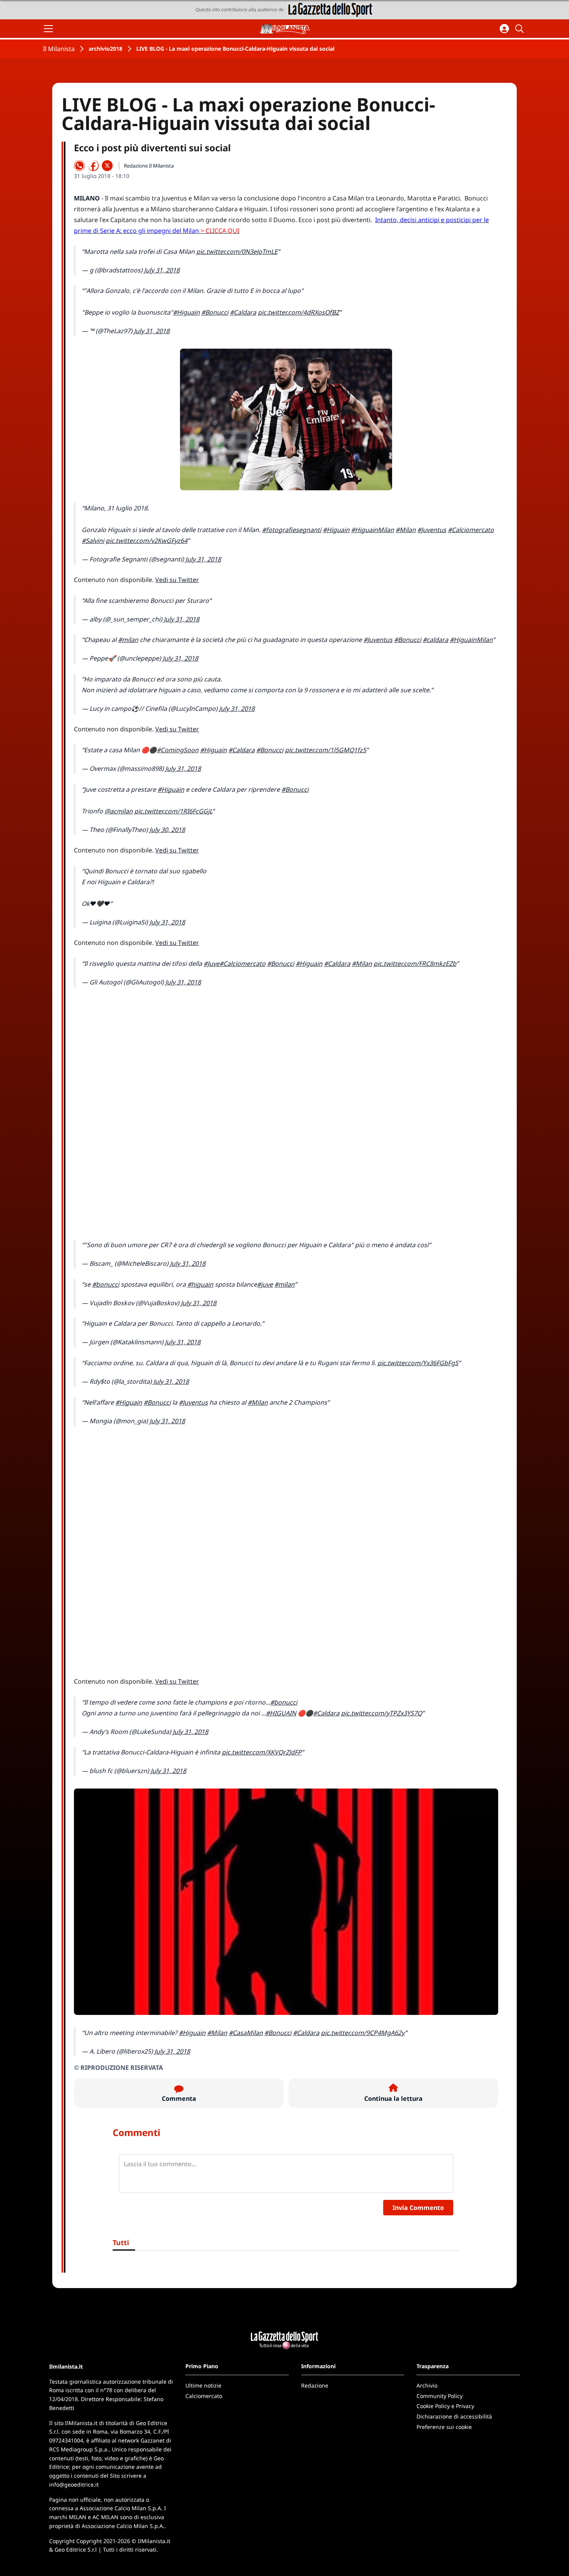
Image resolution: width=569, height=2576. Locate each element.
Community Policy (440, 2396)
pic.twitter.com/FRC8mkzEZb (415, 964)
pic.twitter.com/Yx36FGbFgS (418, 1363)
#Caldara (243, 312)
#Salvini (93, 541)
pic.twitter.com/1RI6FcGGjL (173, 811)
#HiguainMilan (373, 530)
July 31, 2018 (162, 270)
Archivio (427, 2385)
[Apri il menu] (48, 29)
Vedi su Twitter (177, 580)
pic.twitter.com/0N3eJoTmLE (237, 252)
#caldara (435, 640)
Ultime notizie (203, 2385)
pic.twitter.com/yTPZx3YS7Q (381, 1713)
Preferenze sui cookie (444, 2427)
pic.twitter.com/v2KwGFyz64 (147, 541)
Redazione (315, 2385)
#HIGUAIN (281, 1713)
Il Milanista (59, 49)
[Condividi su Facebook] (93, 166)
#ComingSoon (178, 750)
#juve (265, 1284)
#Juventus (432, 530)
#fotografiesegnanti (292, 530)
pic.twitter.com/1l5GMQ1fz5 (326, 750)
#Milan (406, 530)
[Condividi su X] (107, 166)
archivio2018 (105, 49)
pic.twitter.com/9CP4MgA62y (363, 2033)
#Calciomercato (471, 530)
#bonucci (106, 1284)
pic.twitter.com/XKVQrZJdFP (262, 1752)
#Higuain (186, 312)
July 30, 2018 (167, 830)
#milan (128, 640)
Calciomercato (204, 2396)
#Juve (212, 964)
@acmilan (119, 811)
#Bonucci (215, 312)
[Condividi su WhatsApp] (79, 166)
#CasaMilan (246, 2033)
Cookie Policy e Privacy (445, 2406)
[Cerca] (521, 29)
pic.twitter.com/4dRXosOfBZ (298, 312)
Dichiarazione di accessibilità (454, 2416)
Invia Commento (418, 2208)
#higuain (200, 1284)
